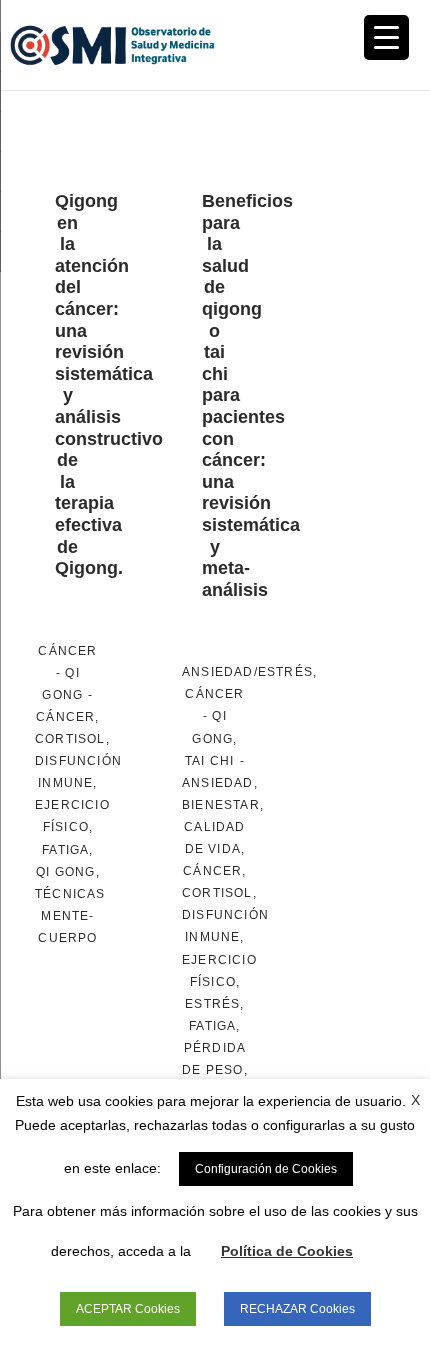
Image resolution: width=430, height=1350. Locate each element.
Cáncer (67, 651)
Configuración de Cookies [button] (266, 1169)
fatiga (65, 850)
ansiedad (218, 783)
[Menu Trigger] (386, 37)
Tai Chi (209, 761)
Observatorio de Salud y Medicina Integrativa (112, 45)
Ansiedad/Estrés (247, 672)
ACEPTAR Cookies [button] (128, 1309)
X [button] (415, 1100)
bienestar (221, 805)
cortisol (70, 739)
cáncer (65, 717)
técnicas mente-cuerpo (70, 916)
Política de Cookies (287, 1251)
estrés (212, 1004)
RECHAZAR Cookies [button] (297, 1309)
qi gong (65, 872)
